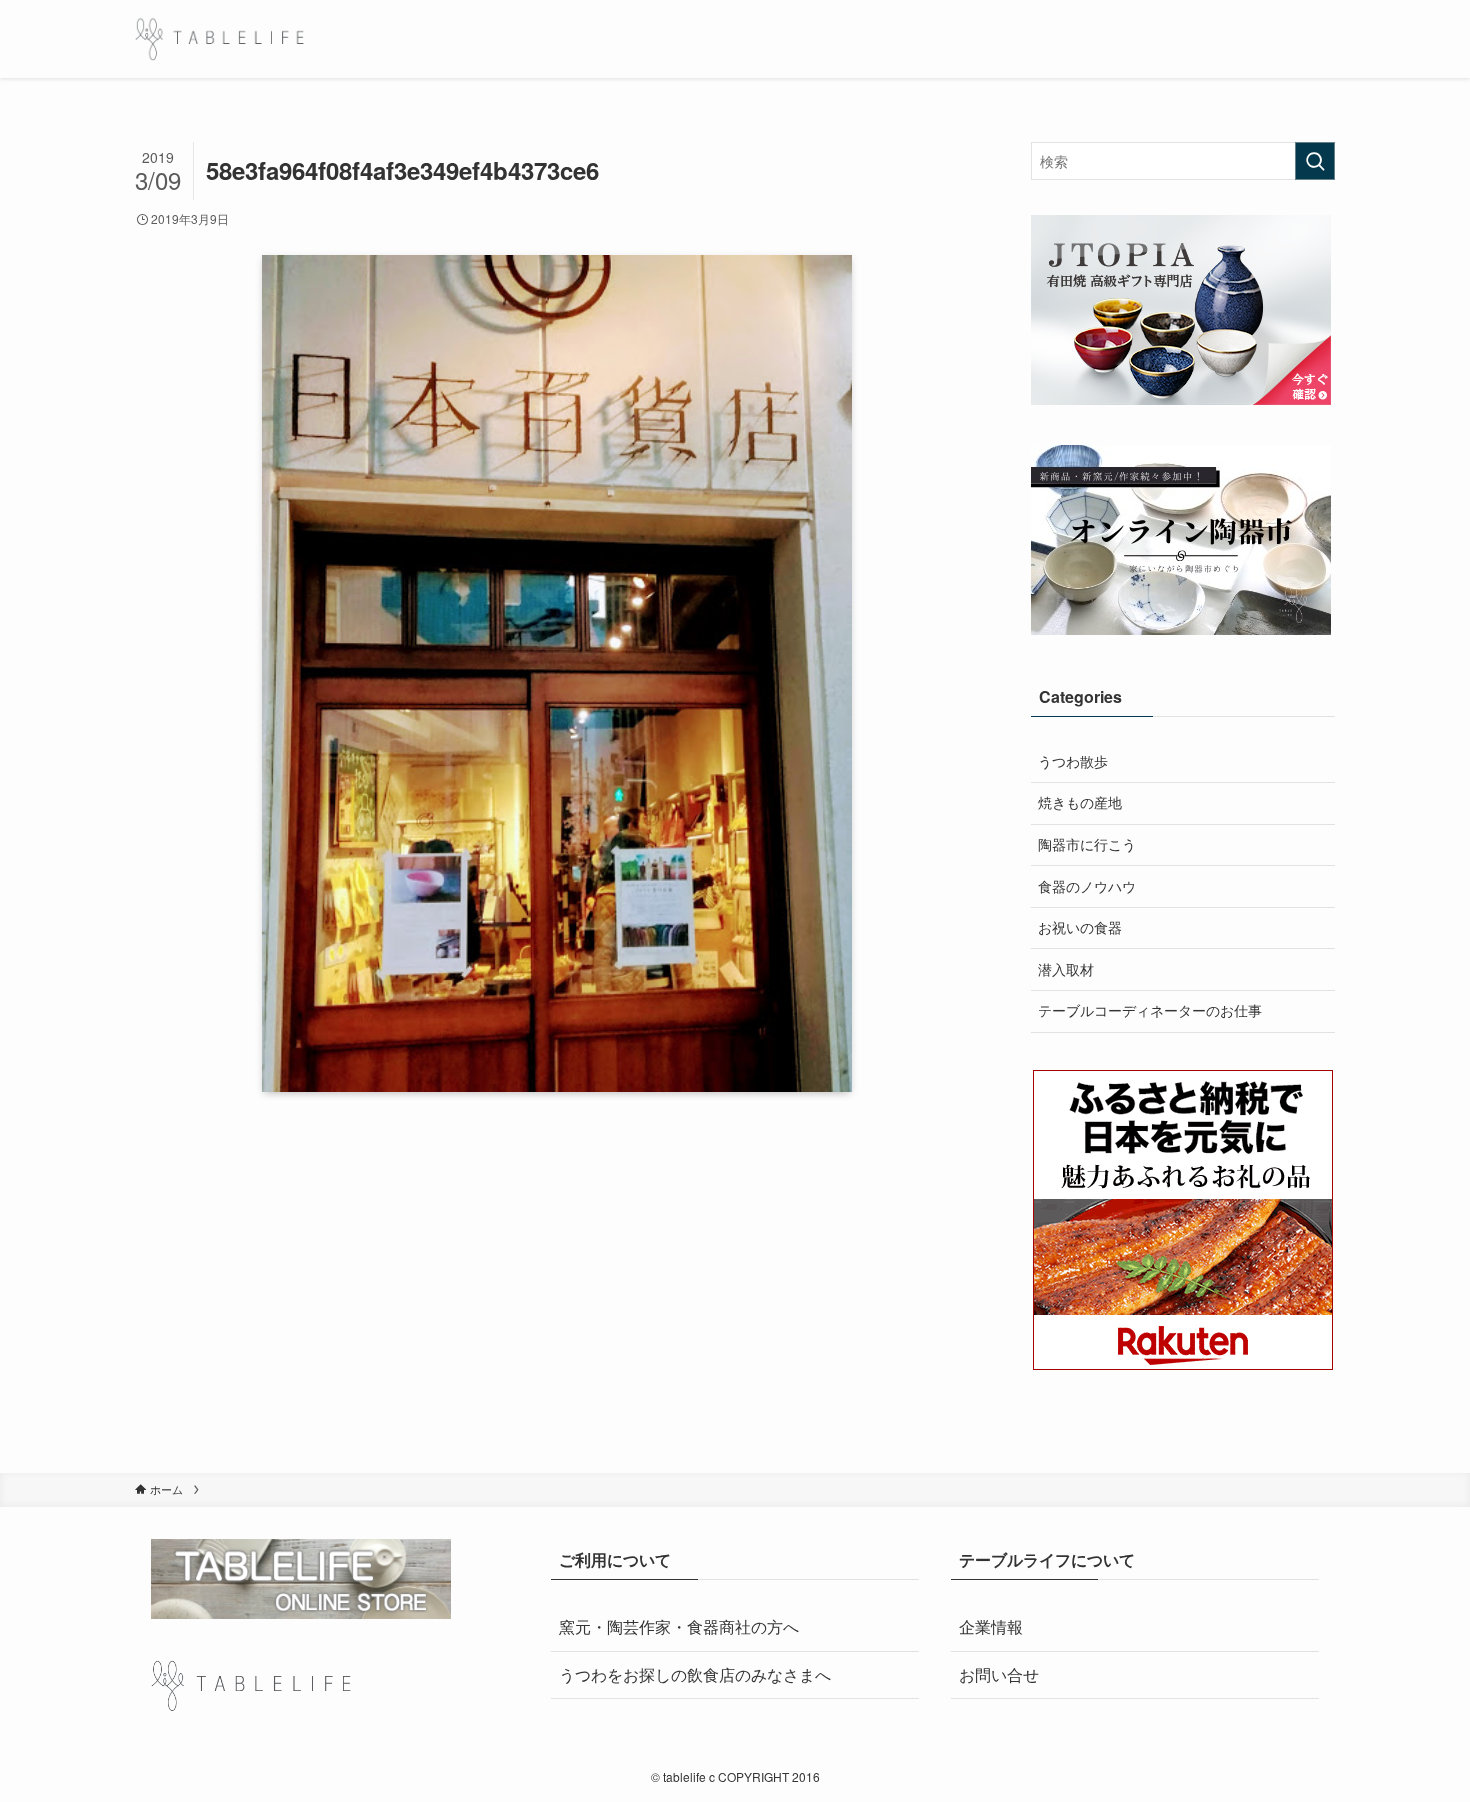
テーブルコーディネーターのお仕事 (1150, 1010)
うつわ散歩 (1073, 761)
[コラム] (219, 39)
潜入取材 (1066, 969)
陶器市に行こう (1087, 844)
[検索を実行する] (1315, 161)
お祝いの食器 (1080, 927)
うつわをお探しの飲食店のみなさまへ (695, 1674)
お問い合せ (999, 1674)
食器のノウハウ (1087, 886)
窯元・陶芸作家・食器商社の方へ (679, 1626)
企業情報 (991, 1626)
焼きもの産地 (1080, 802)
